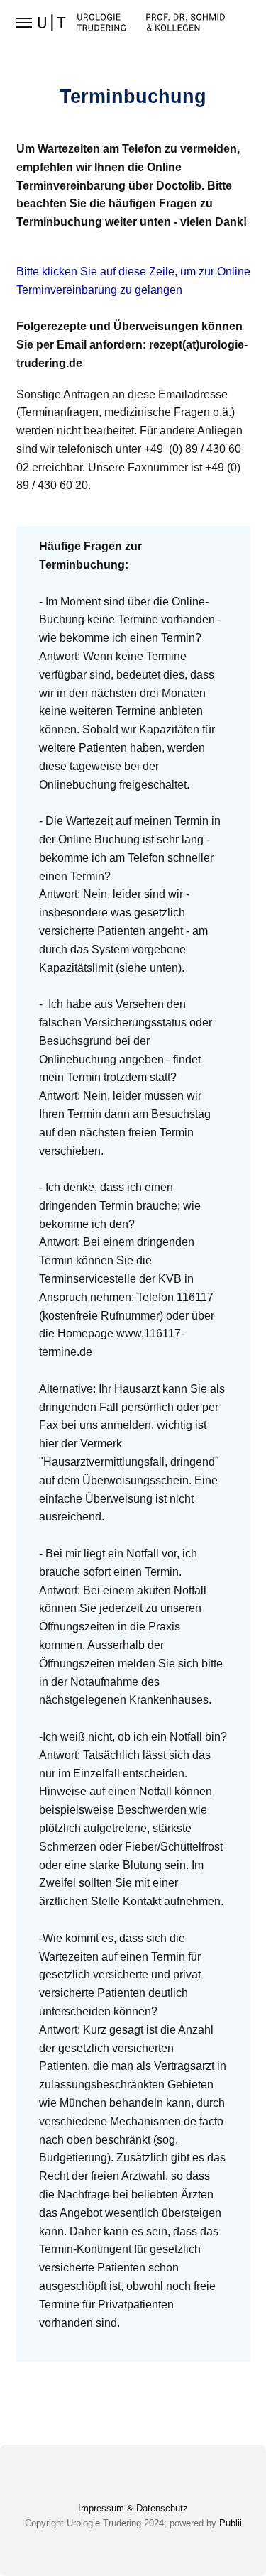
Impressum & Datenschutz (133, 2508)
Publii (231, 2523)
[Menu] (25, 23)
